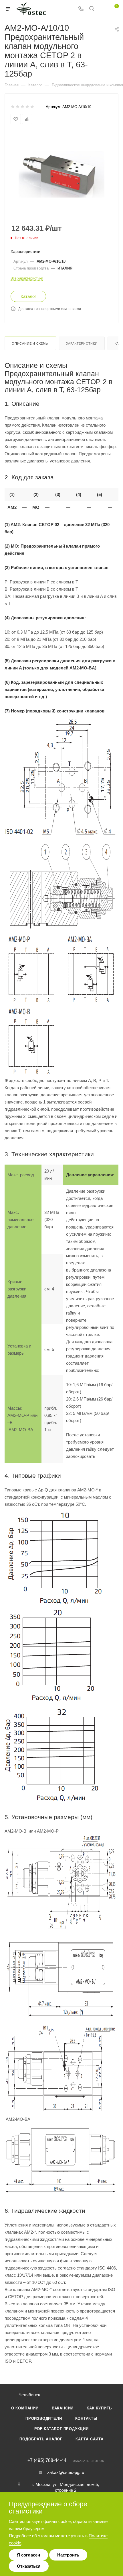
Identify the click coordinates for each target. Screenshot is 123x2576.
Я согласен (28, 2555)
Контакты (86, 2418)
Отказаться (29, 2566)
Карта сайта (90, 2439)
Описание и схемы (30, 343)
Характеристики (82, 343)
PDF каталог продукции (61, 2429)
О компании (25, 2408)
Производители (44, 2418)
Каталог (28, 296)
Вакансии (63, 2408)
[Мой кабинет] (102, 9)
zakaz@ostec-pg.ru (66, 2472)
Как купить (99, 2408)
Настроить (68, 2555)
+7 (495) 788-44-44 (47, 2460)
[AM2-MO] (61, 174)
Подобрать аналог (41, 2439)
